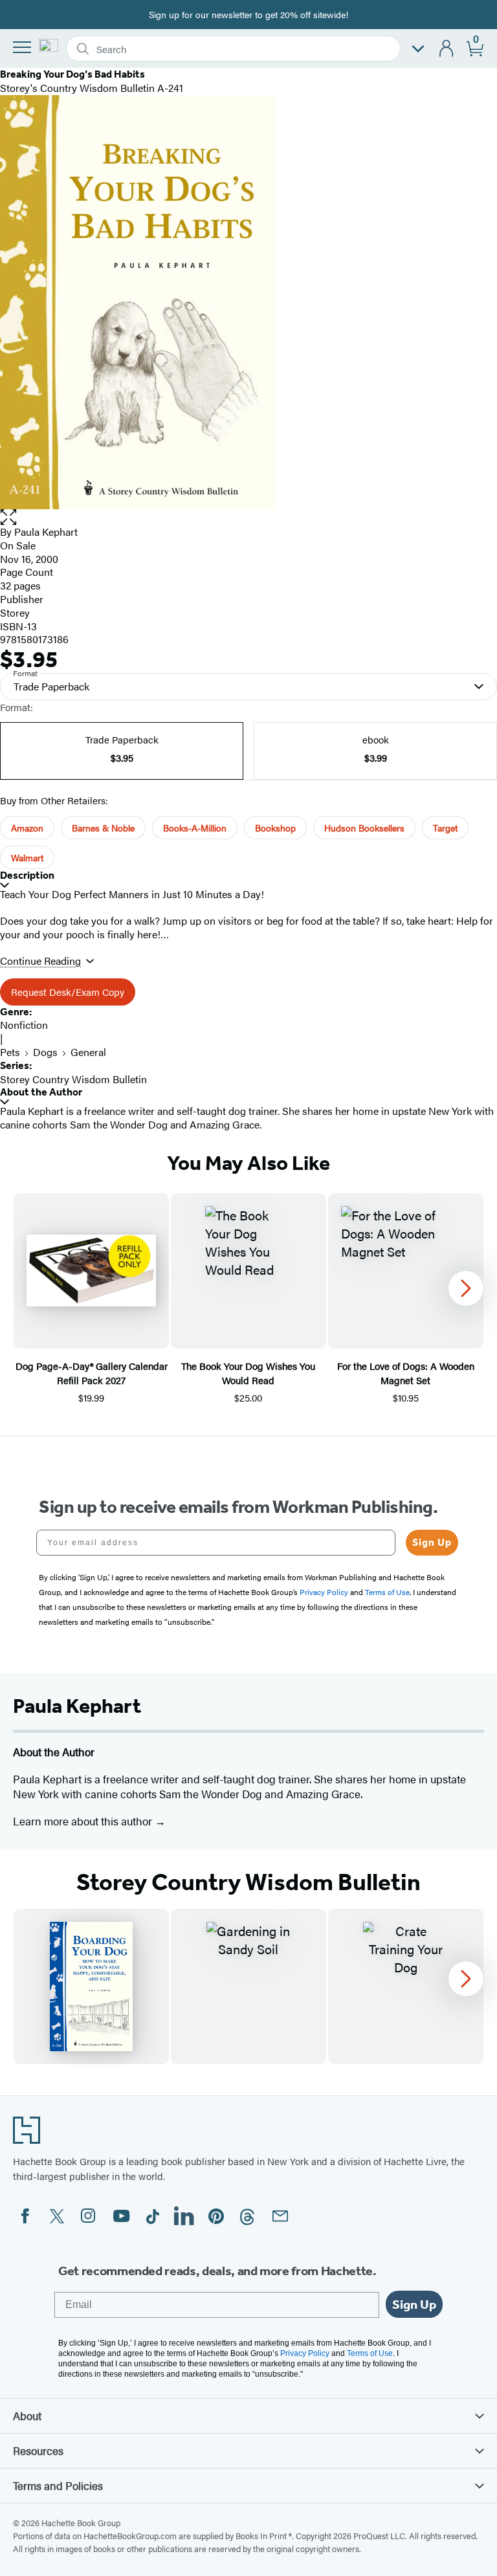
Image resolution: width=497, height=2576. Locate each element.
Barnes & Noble (103, 828)
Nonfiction (24, 1025)
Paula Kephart (46, 532)
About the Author (41, 1092)
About (27, 2416)
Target (445, 828)
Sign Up (432, 1542)
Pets (10, 1052)
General (88, 1052)
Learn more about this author (84, 1821)
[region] (248, 1299)
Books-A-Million (195, 828)
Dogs (45, 1052)
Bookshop (275, 828)
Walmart (27, 857)
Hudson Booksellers (364, 828)
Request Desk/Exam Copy (68, 992)
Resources (38, 2450)
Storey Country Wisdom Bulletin (73, 1079)
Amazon (27, 828)
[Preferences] (418, 49)
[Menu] (22, 47)
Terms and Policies (58, 2485)
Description (27, 875)
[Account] (447, 49)
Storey (15, 612)
